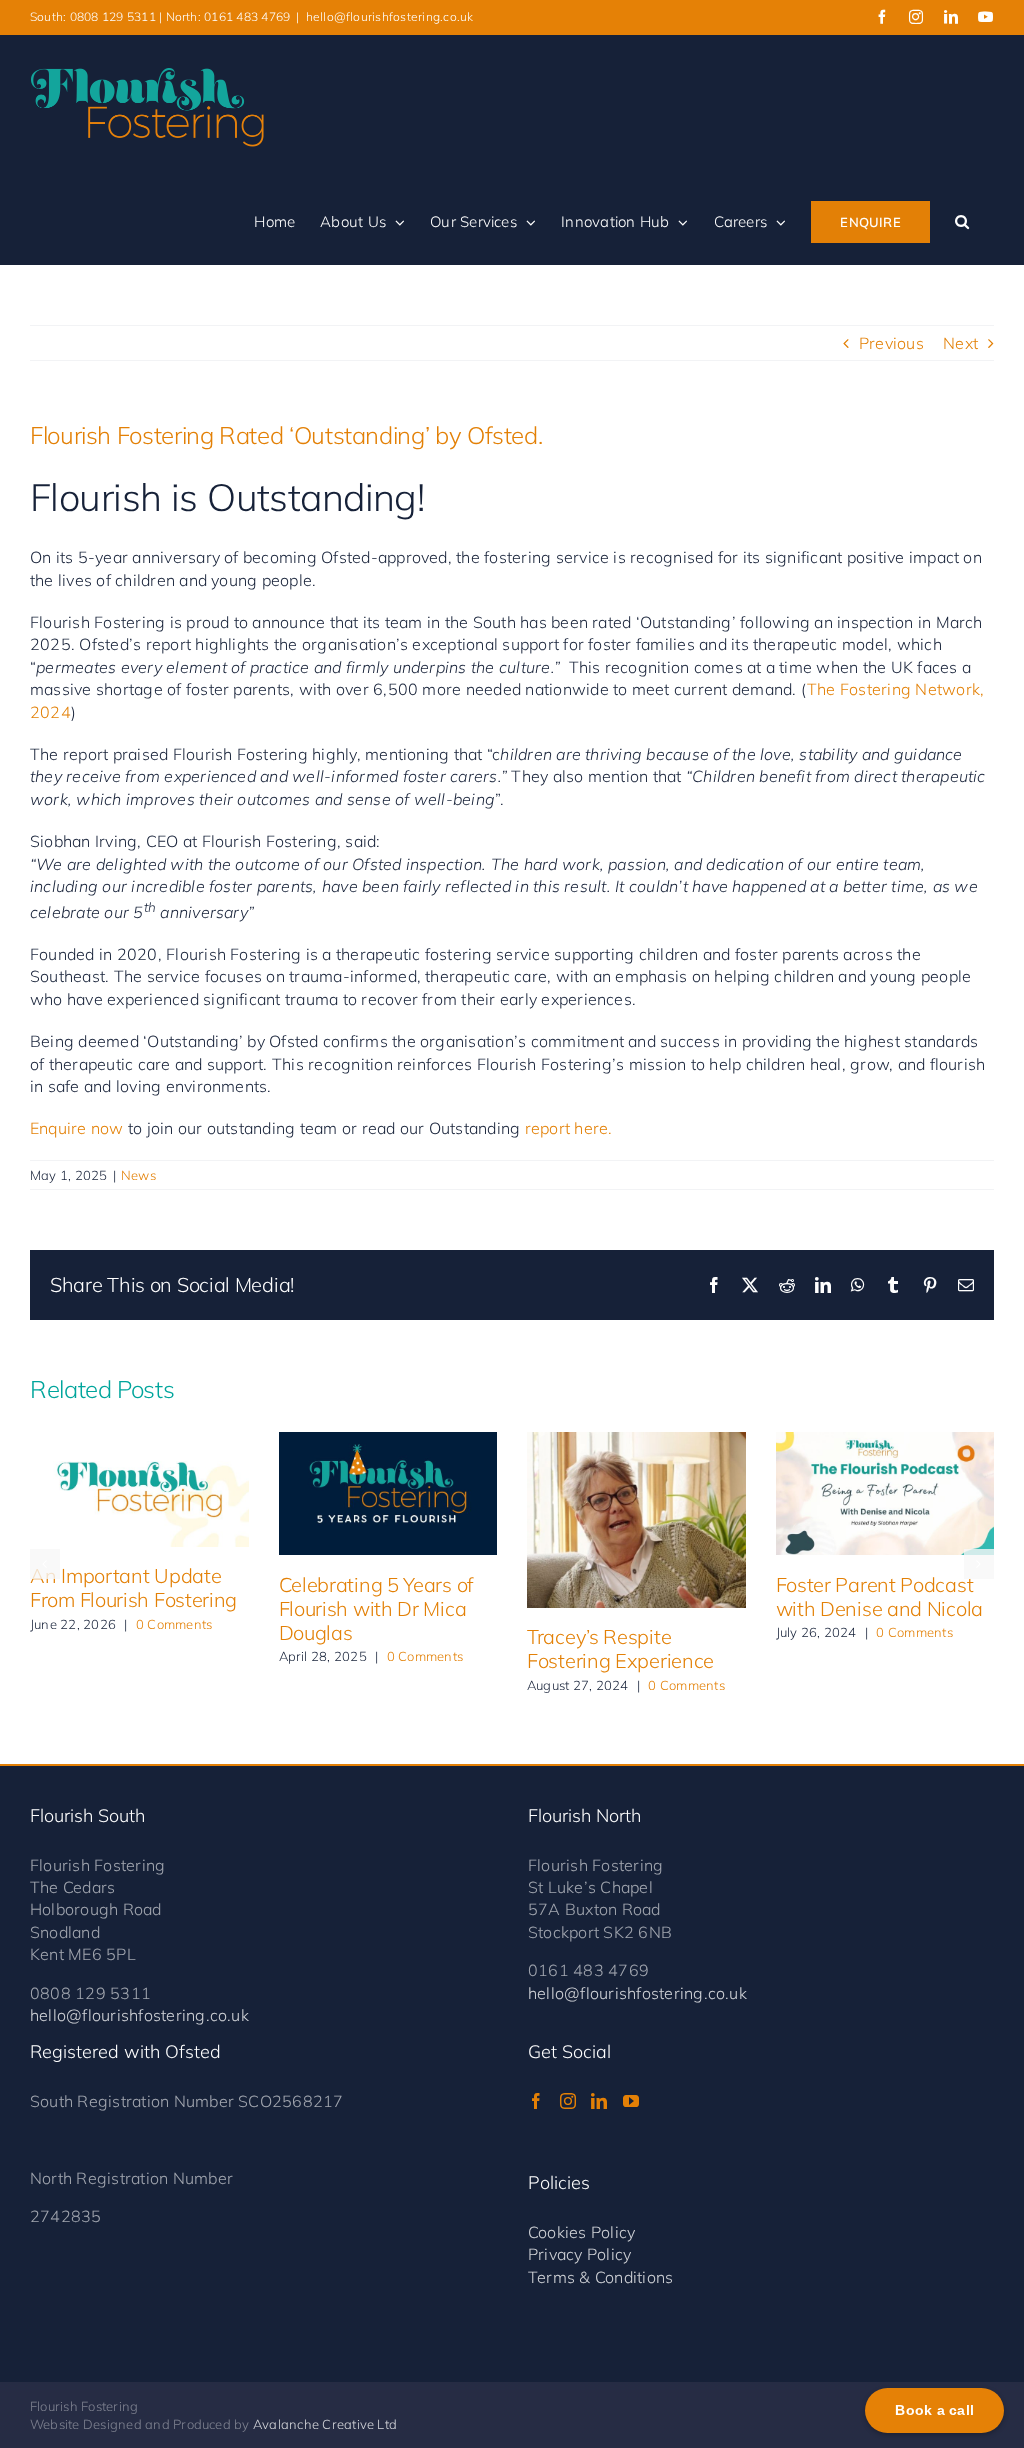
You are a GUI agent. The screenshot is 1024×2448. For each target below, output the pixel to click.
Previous (891, 343)
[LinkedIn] (599, 2101)
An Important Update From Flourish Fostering (133, 1587)
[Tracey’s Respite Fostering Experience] (636, 1520)
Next (960, 343)
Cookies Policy (581, 2232)
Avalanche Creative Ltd (325, 2424)
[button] (962, 222)
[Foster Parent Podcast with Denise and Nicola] (885, 1493)
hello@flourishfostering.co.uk (390, 16)
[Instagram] (568, 2101)
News (138, 1175)
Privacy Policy (579, 2254)
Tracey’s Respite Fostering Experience (620, 1648)
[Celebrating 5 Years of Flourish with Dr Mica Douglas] (388, 1493)
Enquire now (77, 1128)
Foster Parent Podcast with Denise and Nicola (879, 1596)
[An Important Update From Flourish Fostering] (139, 1489)
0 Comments (174, 1624)
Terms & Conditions (600, 2277)
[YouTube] (631, 2101)
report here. (569, 1128)
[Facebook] (536, 2101)
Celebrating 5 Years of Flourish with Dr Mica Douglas (376, 1608)
